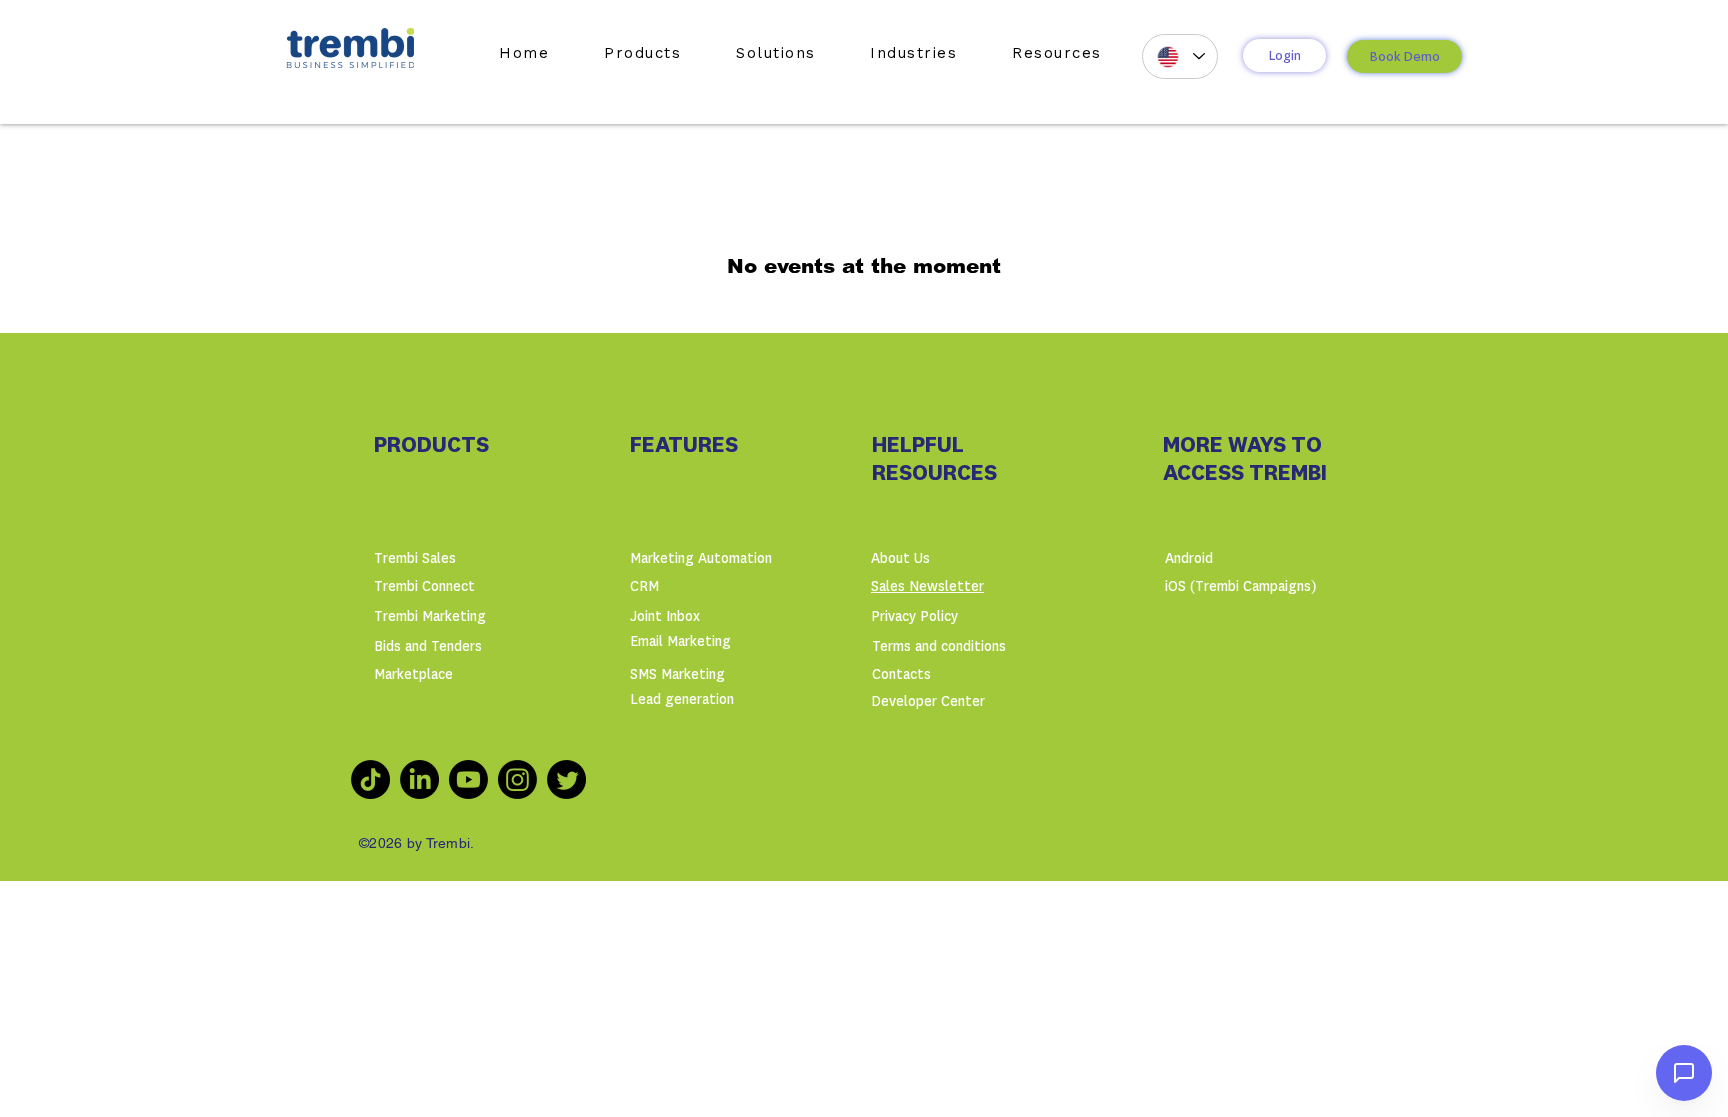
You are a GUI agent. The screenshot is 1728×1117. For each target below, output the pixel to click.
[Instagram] (517, 779)
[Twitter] (566, 779)
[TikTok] (370, 779)
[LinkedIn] (419, 779)
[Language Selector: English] (1180, 56)
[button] (643, 53)
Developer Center (928, 701)
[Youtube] (468, 779)
